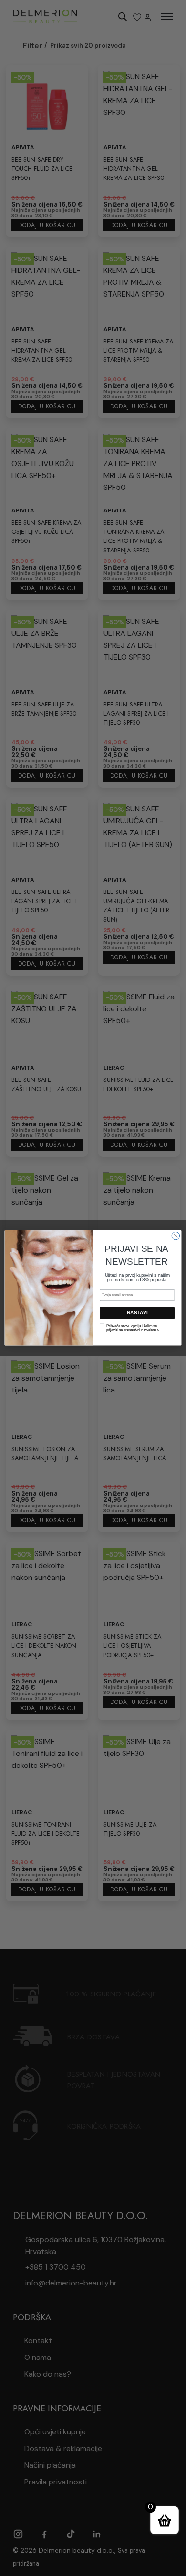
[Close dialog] (176, 1236)
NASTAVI (137, 1313)
